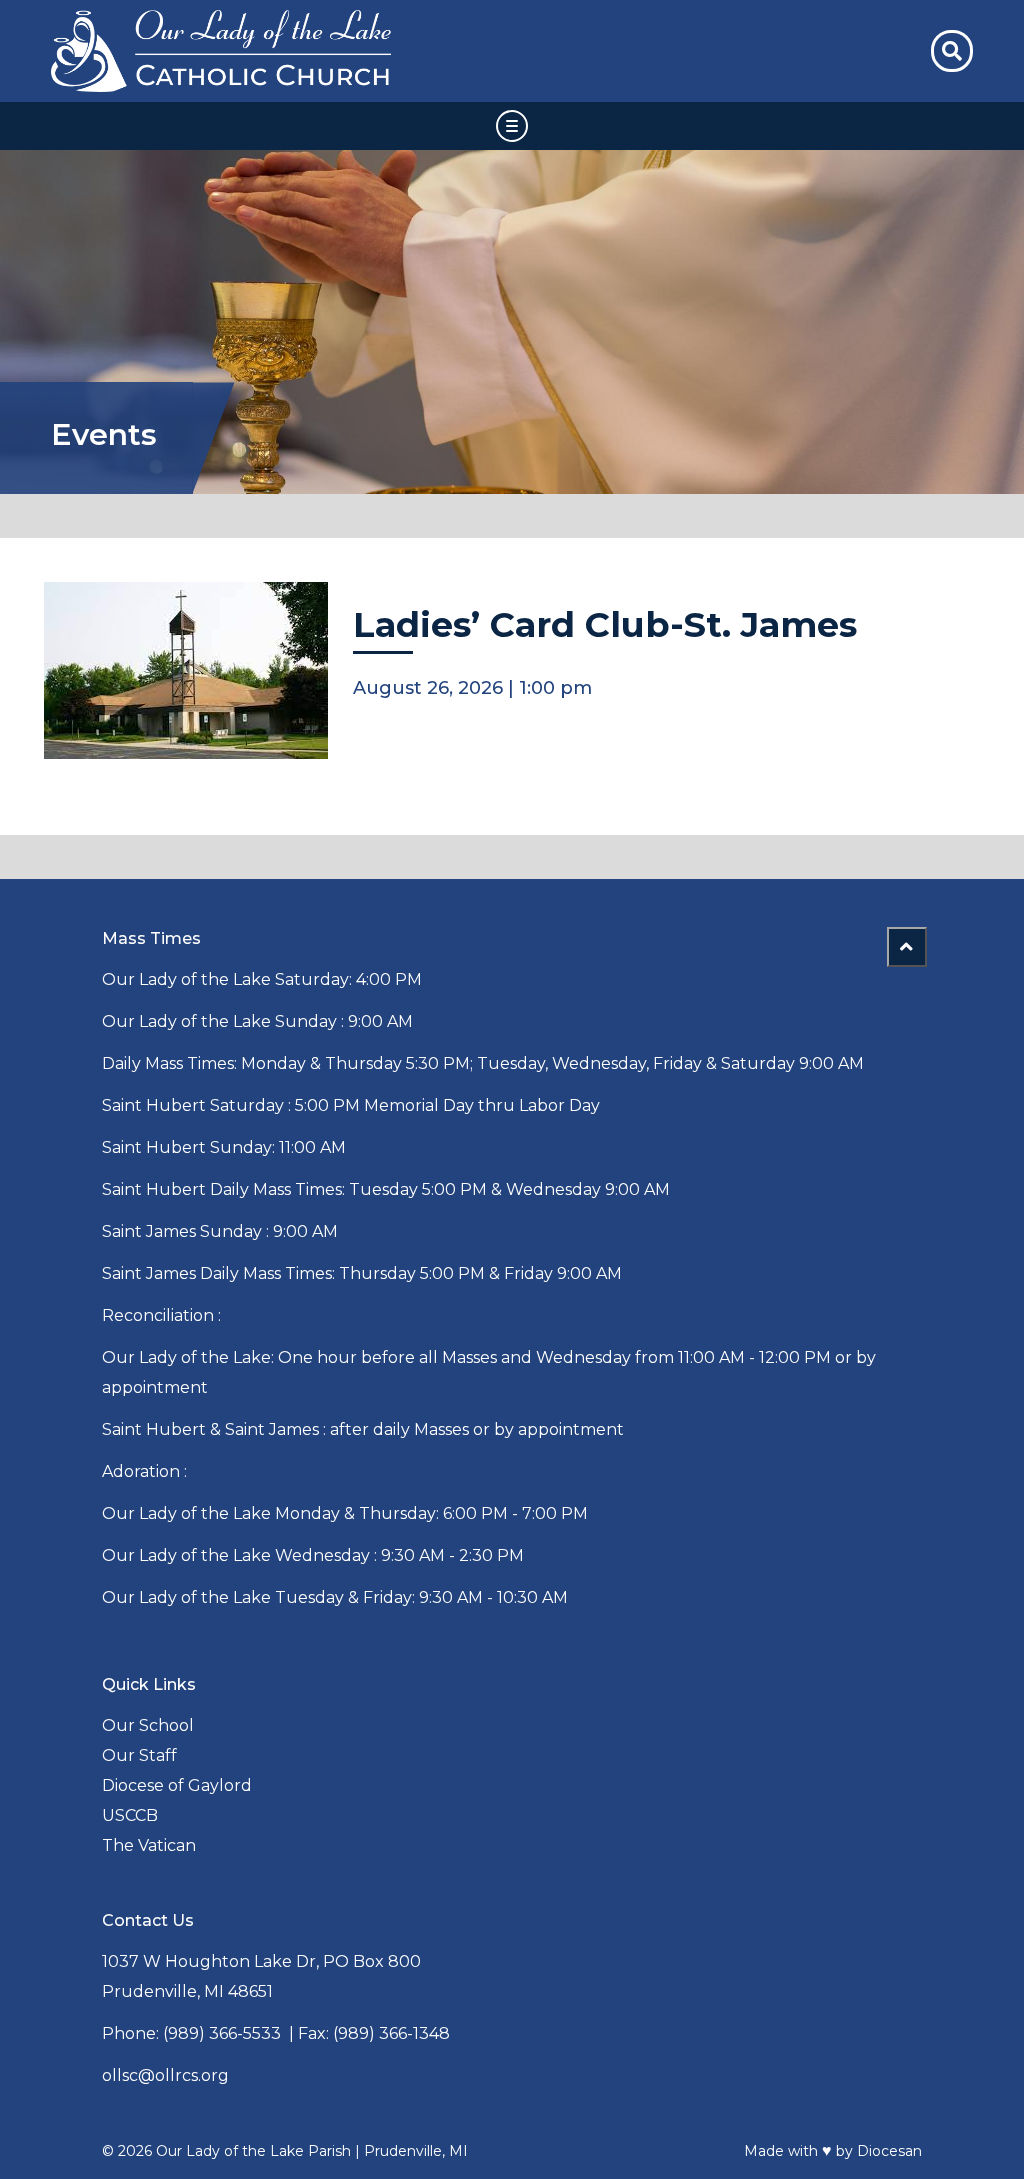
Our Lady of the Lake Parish (253, 2151)
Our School (148, 1725)
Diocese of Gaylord (177, 1785)
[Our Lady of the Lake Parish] (263, 51)
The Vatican (149, 1845)
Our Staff (139, 1755)
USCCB (130, 1815)
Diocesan (889, 2151)
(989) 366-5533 (222, 2033)
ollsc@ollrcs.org (165, 2075)
